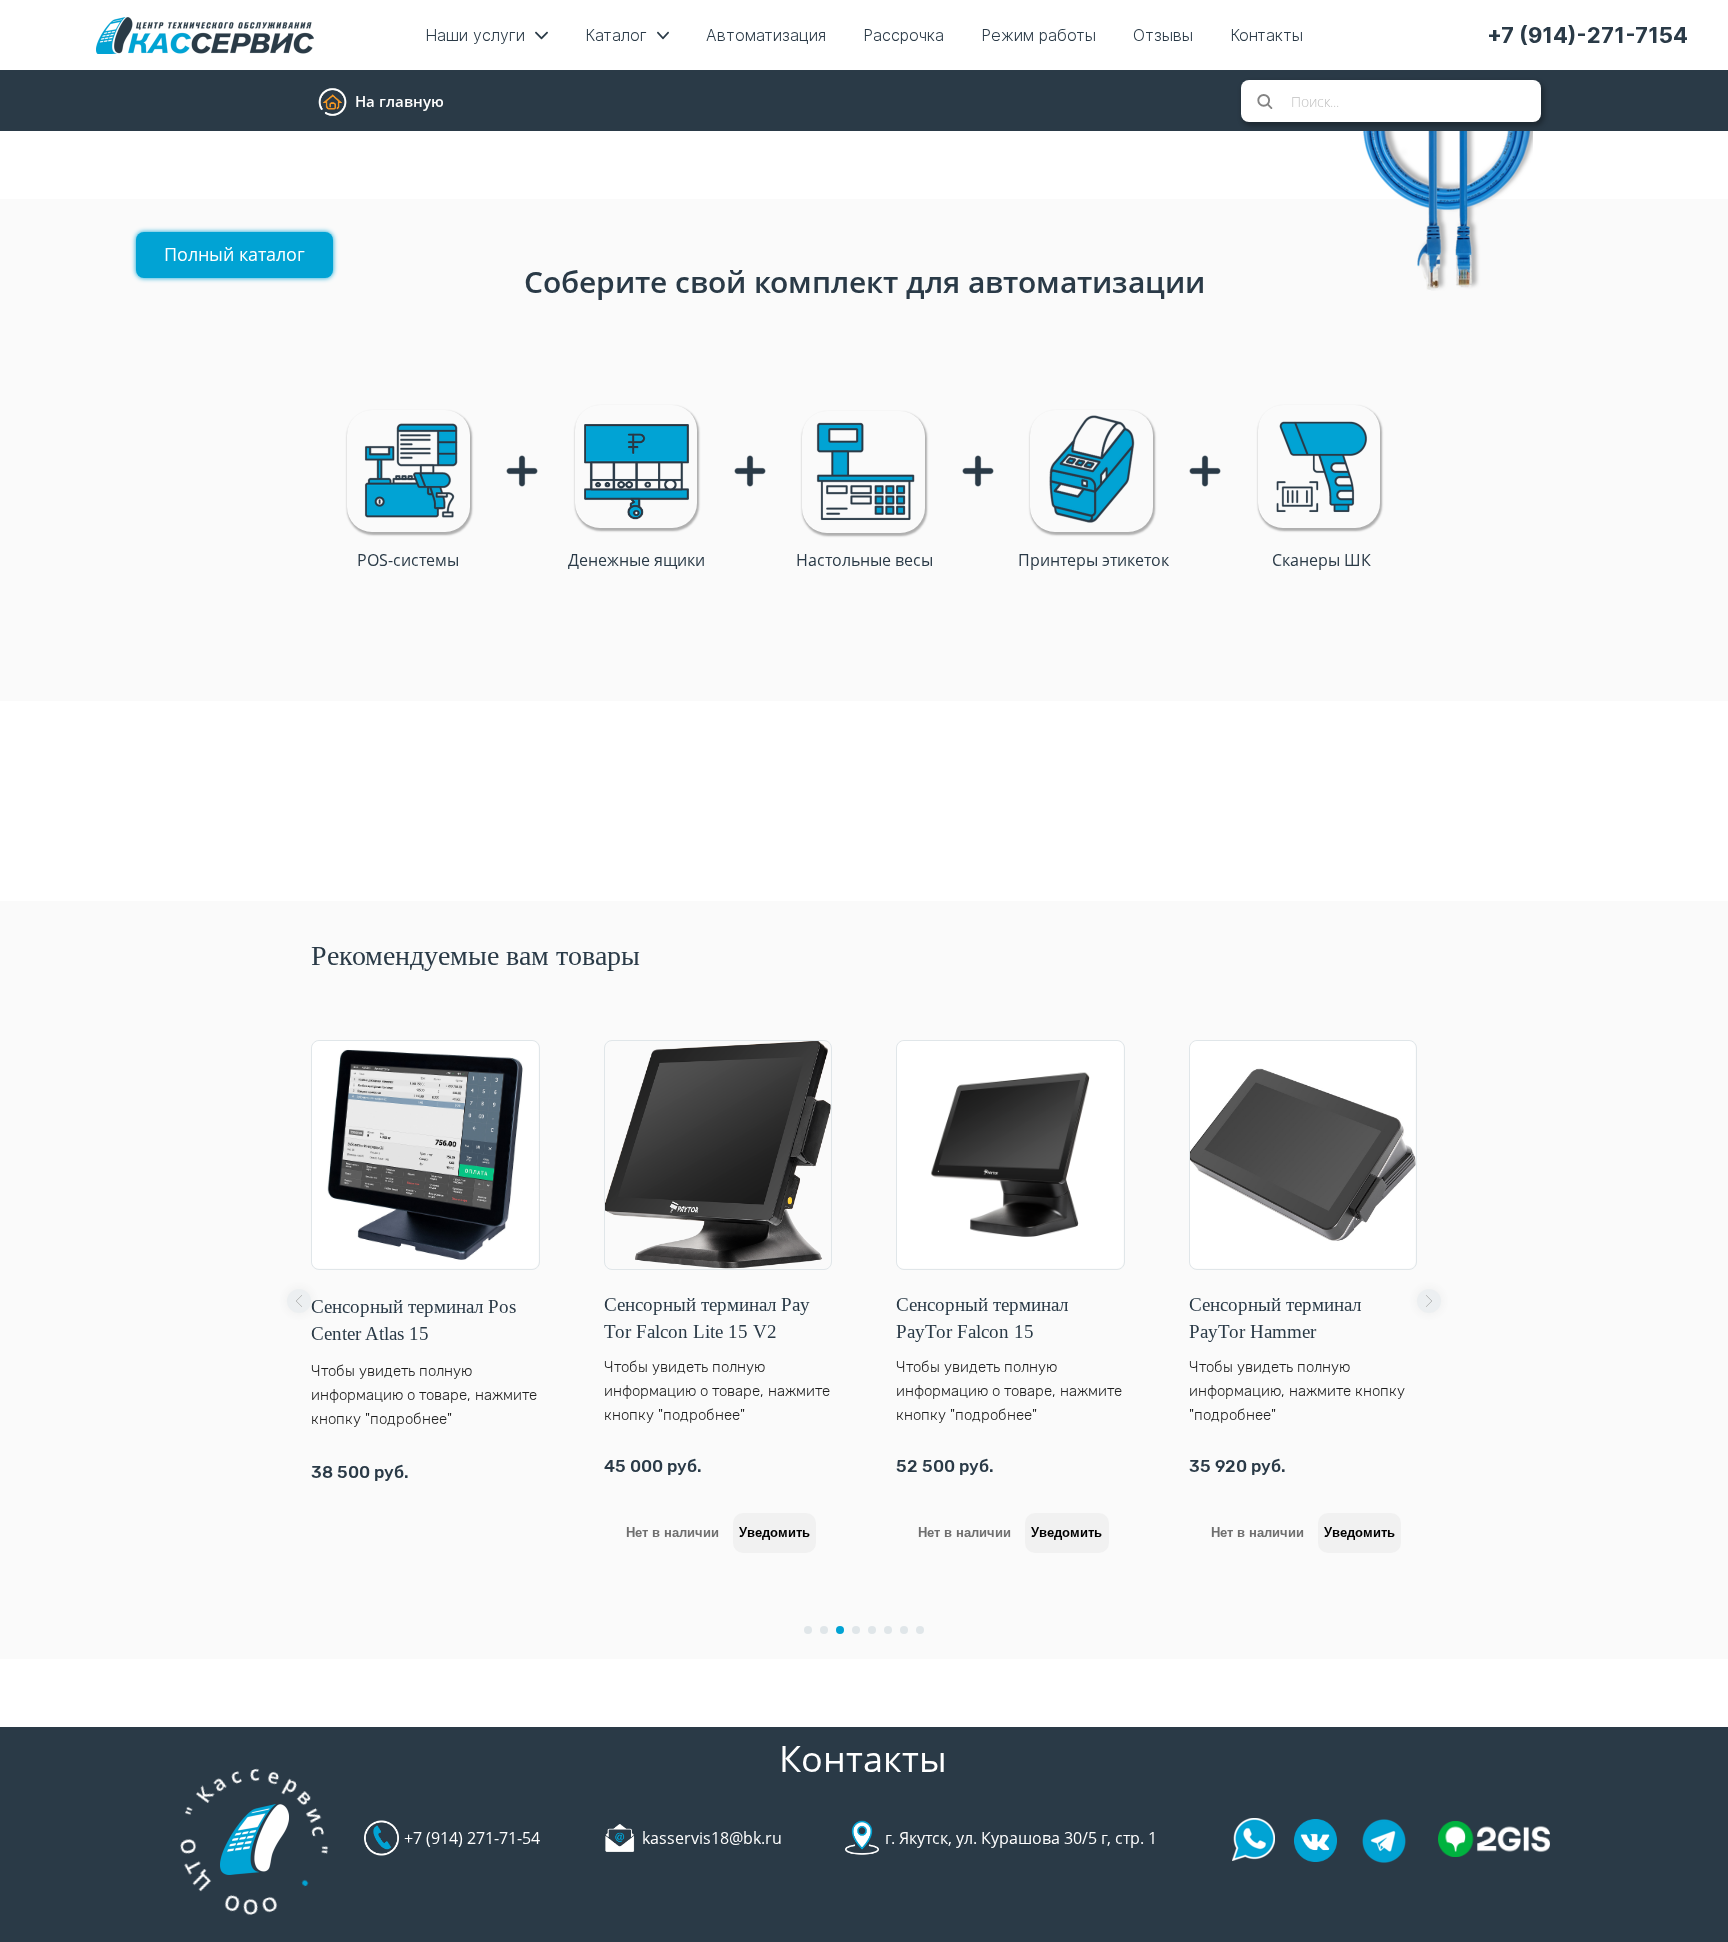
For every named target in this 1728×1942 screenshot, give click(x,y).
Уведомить (637, 1532)
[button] (299, 1301)
